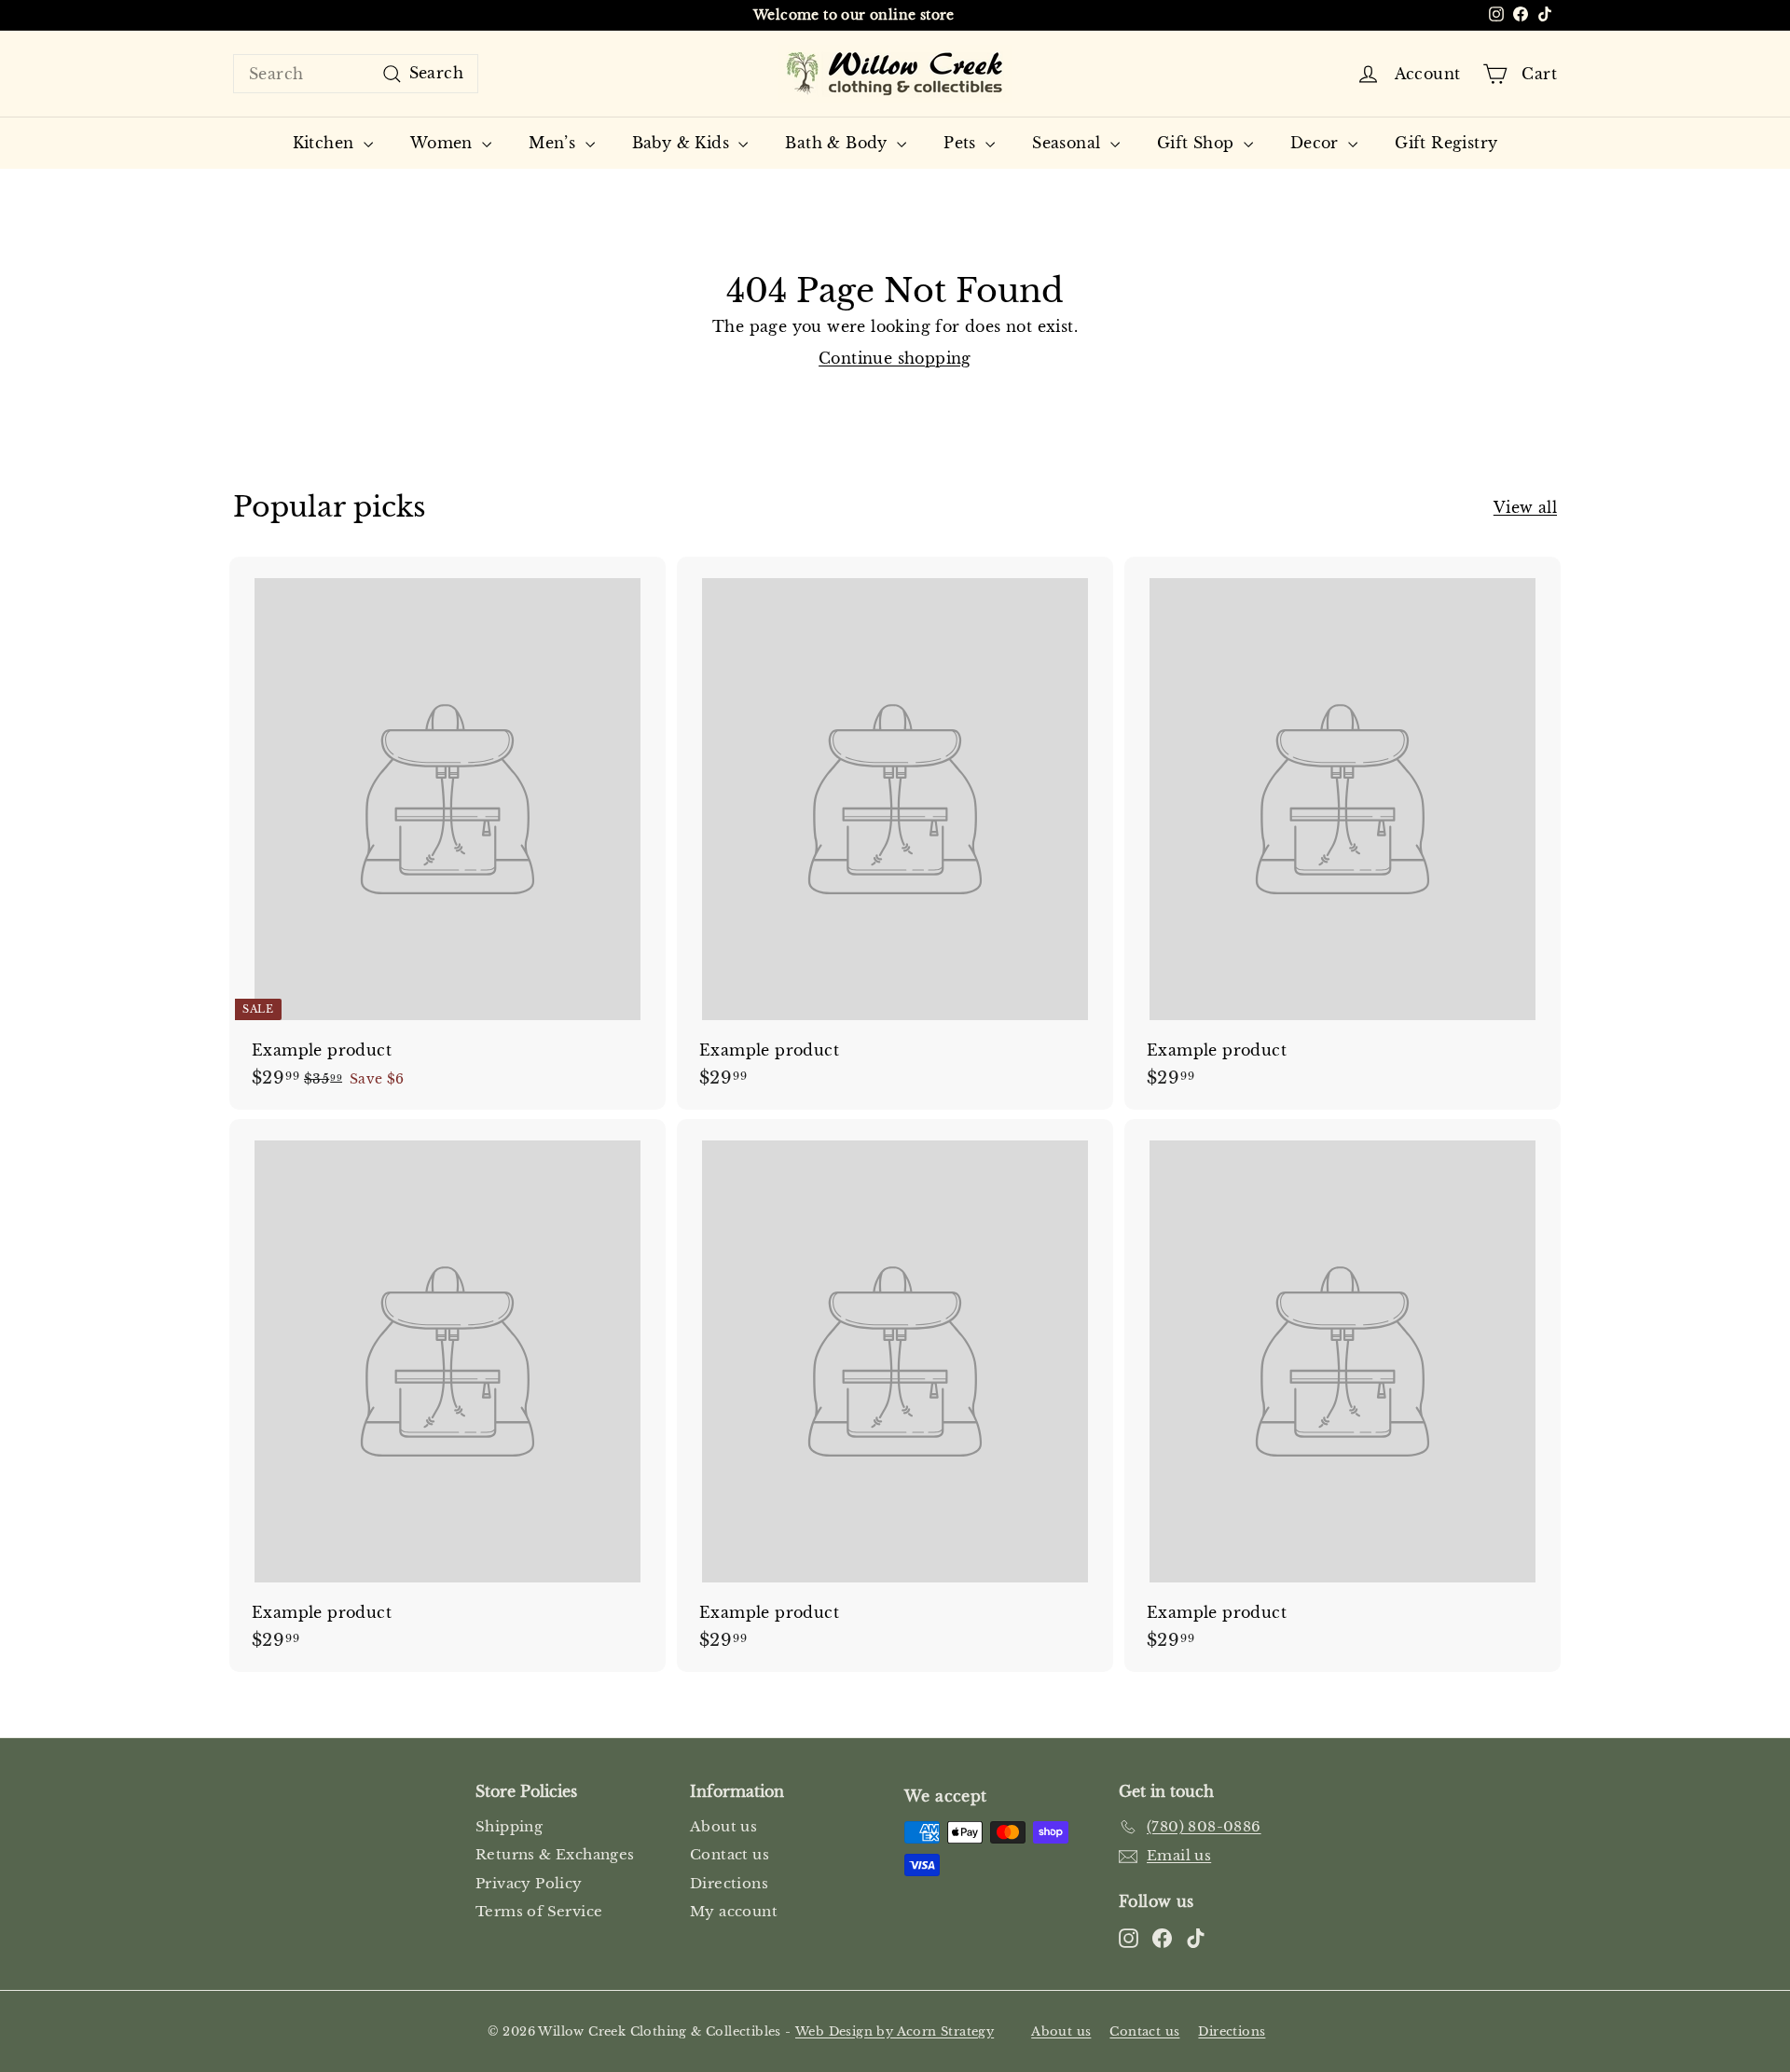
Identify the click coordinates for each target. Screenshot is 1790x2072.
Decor (1317, 143)
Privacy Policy (529, 1883)
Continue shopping (895, 358)
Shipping (509, 1826)
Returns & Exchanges (555, 1854)
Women (444, 143)
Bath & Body (839, 143)
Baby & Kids (683, 143)
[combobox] (356, 74)
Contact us (730, 1854)
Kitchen (326, 143)
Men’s (554, 143)
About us (723, 1826)
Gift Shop (1198, 143)
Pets (962, 143)
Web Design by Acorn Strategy (895, 2031)
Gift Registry (1446, 143)
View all (1525, 507)
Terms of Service (539, 1911)
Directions (729, 1883)
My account (734, 1911)
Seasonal (1069, 143)
